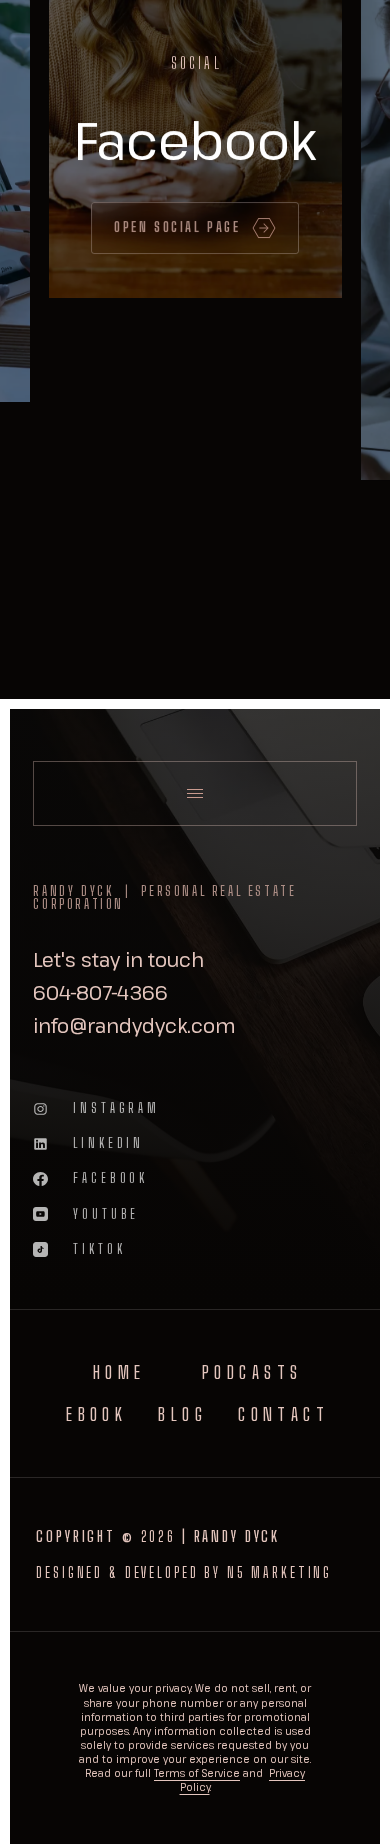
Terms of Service (197, 1773)
